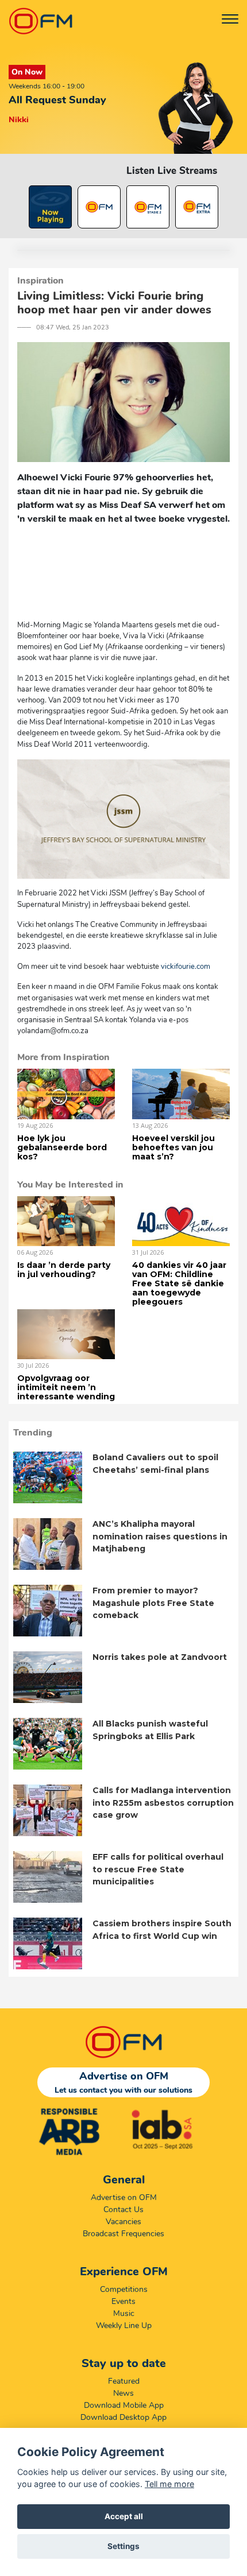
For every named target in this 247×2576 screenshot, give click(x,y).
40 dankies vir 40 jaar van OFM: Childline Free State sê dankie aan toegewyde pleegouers (179, 1283)
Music (124, 2313)
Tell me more (169, 2484)
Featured (124, 2381)
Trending (33, 1433)
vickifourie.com (185, 967)
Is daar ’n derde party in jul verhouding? (64, 1270)
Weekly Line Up (124, 2325)
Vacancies (123, 2222)
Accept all (124, 2516)
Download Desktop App (123, 2417)
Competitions (124, 2289)
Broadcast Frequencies (123, 2234)
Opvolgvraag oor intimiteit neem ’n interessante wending (66, 1387)
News (123, 2393)
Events (123, 2301)
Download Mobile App (124, 2405)
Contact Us (123, 2210)
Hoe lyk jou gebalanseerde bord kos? (62, 1147)
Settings (123, 2546)
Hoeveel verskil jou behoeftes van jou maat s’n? (173, 1147)
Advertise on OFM (124, 2197)
